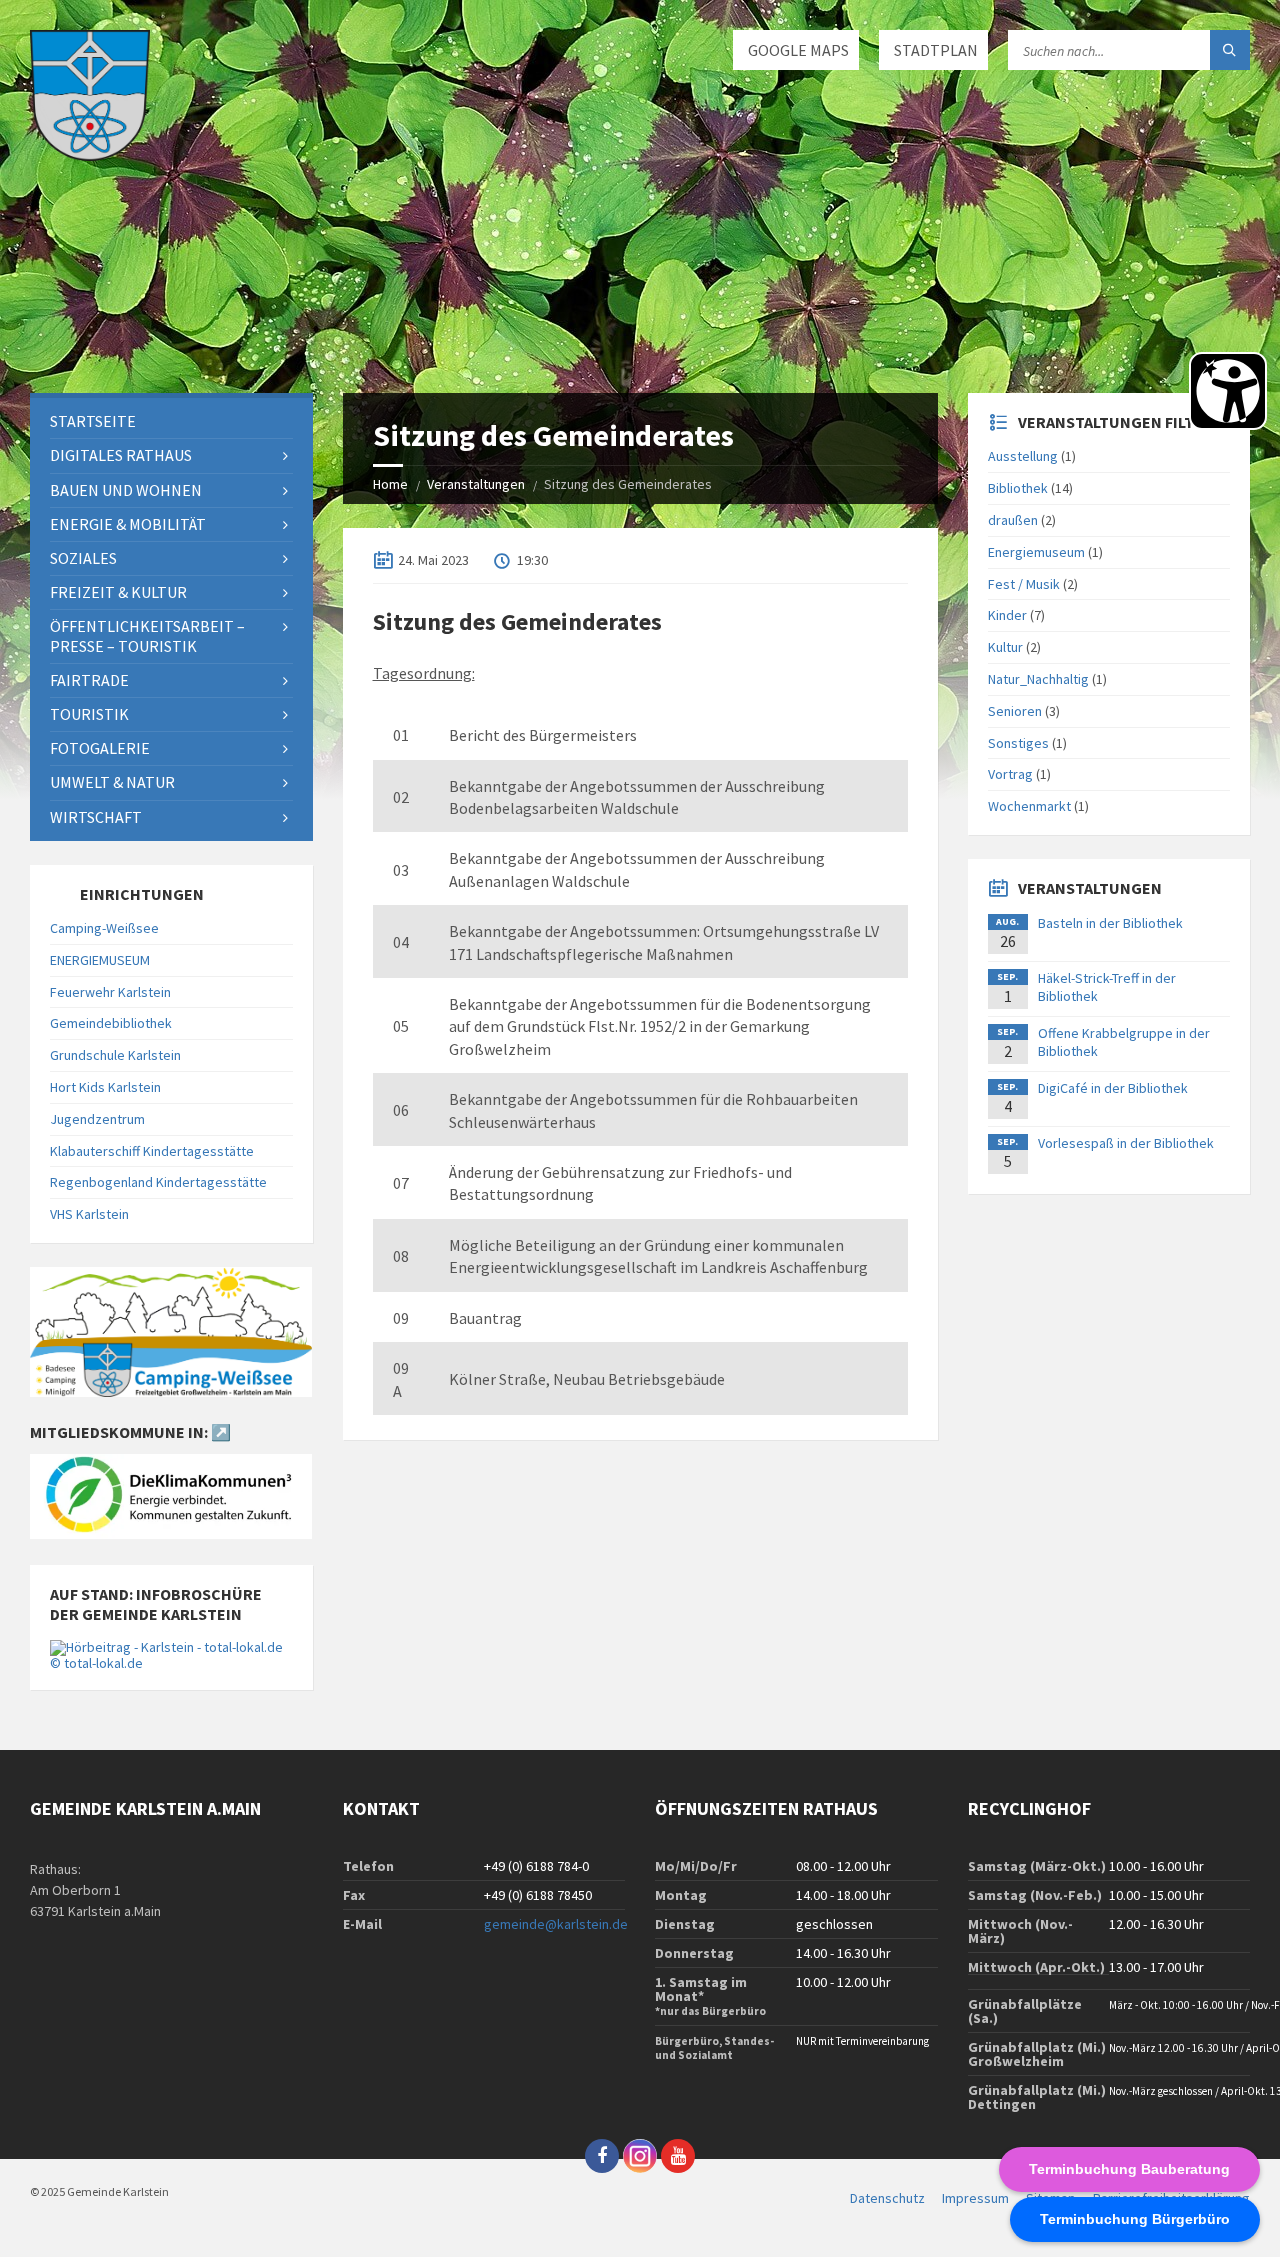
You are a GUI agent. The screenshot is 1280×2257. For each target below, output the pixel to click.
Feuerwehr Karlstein (110, 992)
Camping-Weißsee (104, 928)
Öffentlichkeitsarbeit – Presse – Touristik (147, 635)
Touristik (89, 714)
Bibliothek (1018, 488)
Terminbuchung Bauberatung (1129, 2169)
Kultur (1005, 647)
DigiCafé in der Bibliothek (1113, 1088)
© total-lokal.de (96, 1663)
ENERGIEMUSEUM (100, 960)
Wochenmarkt (1029, 806)
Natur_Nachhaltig (1038, 679)
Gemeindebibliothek (111, 1023)
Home (390, 484)
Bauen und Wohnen (126, 490)
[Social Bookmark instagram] (640, 2156)
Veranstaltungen (476, 484)
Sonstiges (1018, 743)
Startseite (93, 421)
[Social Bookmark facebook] (602, 2156)
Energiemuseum (1036, 552)
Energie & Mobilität (128, 524)
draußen (1013, 520)
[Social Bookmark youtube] (678, 2156)
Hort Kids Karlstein (105, 1087)
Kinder (1007, 615)
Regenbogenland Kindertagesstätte (158, 1182)
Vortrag (1010, 774)
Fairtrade (89, 680)
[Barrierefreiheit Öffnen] (1228, 391)
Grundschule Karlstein (115, 1055)
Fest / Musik (1024, 584)
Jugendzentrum (97, 1119)
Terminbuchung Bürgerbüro (1135, 2219)
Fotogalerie (100, 748)
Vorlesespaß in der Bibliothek (1126, 1143)
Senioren (1015, 711)
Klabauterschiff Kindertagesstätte (152, 1151)
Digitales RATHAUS (121, 455)
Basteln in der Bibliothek (1110, 923)
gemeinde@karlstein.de (556, 1924)
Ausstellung (1023, 456)
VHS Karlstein (89, 1214)
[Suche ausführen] (1230, 50)
